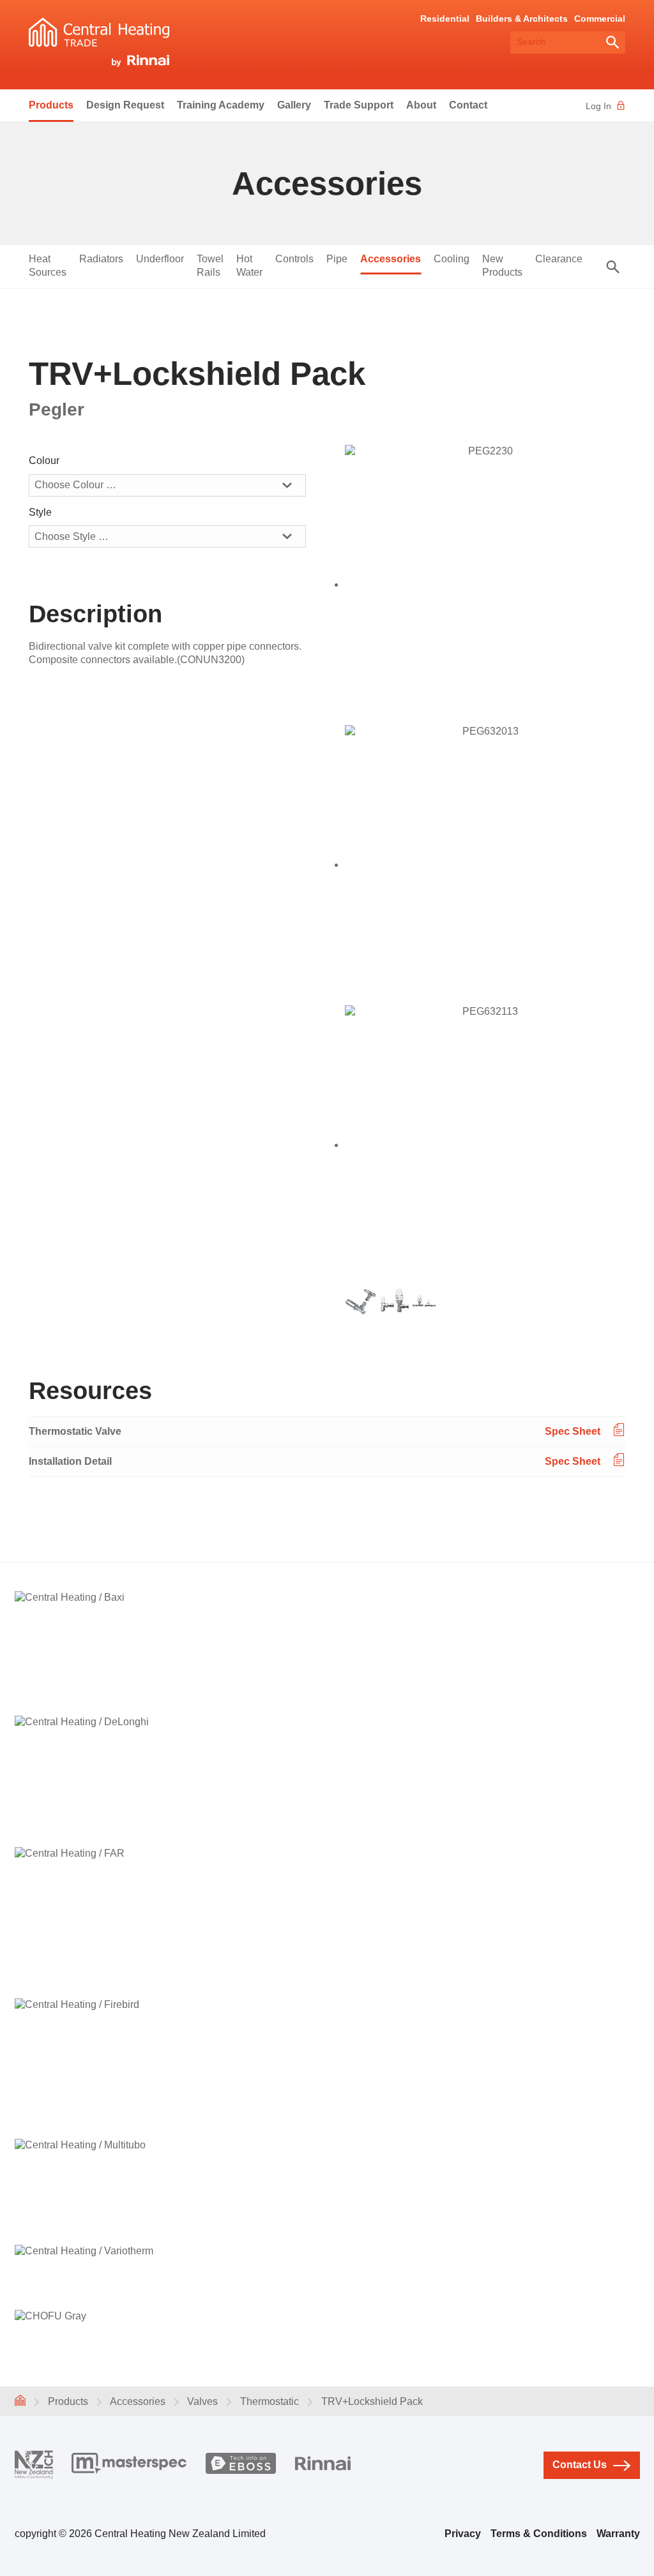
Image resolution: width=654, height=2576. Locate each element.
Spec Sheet (573, 1431)
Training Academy (221, 105)
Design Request (125, 105)
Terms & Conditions (539, 2534)
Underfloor (160, 259)
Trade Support (359, 105)
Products (51, 105)
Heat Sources (48, 266)
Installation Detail (70, 1461)
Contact (468, 105)
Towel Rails (210, 266)
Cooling (452, 259)
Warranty (618, 2534)
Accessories (391, 259)
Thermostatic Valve (75, 1431)
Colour (44, 461)
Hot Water (249, 266)
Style (40, 512)
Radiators (101, 259)
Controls (294, 259)
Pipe (337, 259)
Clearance (559, 259)
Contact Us (580, 2465)
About (421, 105)
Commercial (600, 19)
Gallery (294, 105)
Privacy (463, 2534)
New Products (502, 266)
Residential (445, 19)
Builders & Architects (522, 19)
